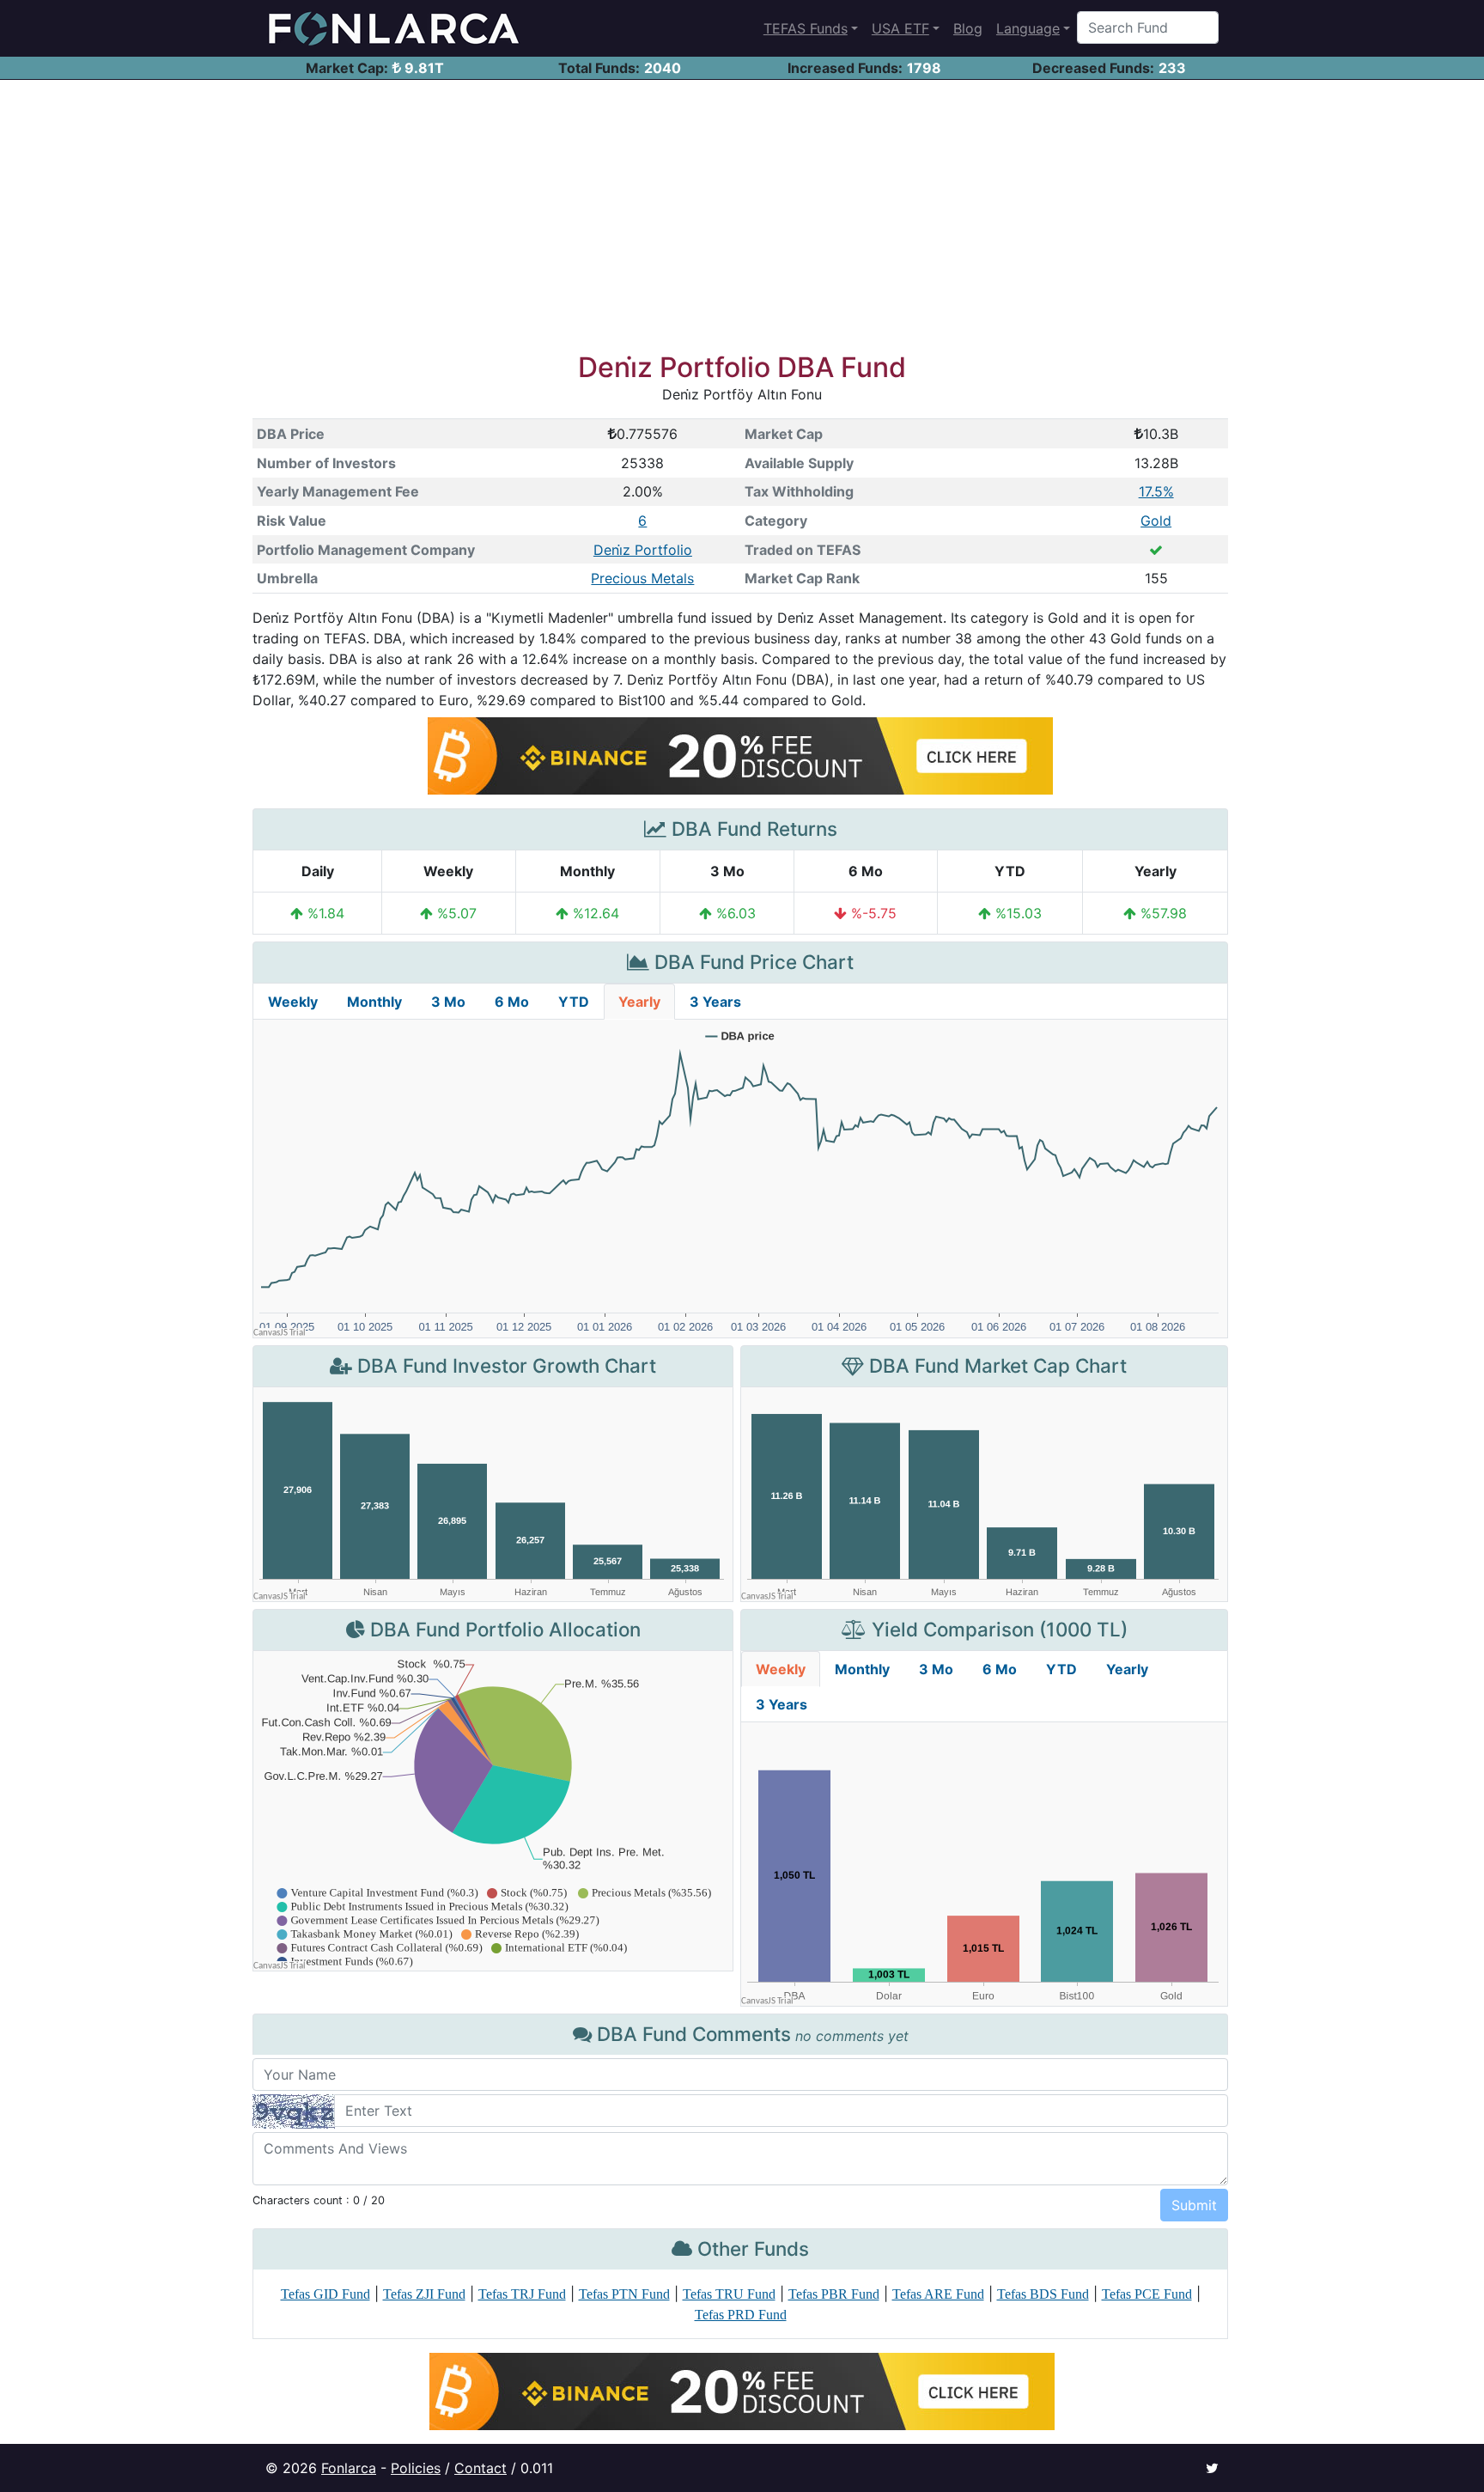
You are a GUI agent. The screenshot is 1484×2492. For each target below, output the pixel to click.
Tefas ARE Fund (938, 2294)
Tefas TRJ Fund (522, 2294)
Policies (416, 2468)
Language (1028, 28)
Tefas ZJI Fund (424, 2294)
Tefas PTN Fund (624, 2294)
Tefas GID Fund (325, 2294)
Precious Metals (642, 578)
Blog (968, 28)
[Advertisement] (742, 209)
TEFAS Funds (806, 28)
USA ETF (900, 28)
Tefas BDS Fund (1043, 2294)
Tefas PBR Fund (834, 2294)
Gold (1156, 521)
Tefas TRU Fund (729, 2294)
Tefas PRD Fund (741, 2315)
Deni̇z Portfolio (643, 550)
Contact (480, 2468)
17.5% (1156, 491)
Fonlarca (349, 2468)
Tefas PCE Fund (1147, 2294)
